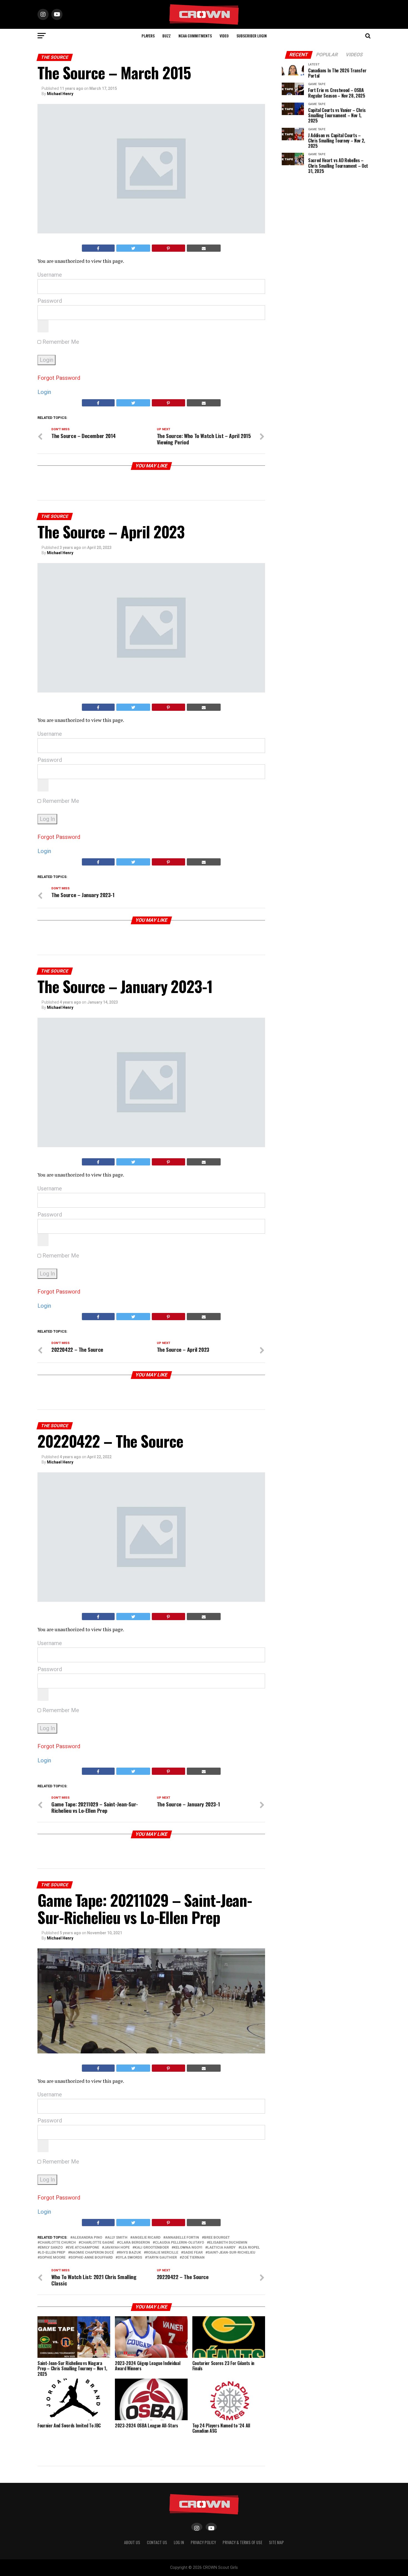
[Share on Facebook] (98, 248)
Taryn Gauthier (162, 2258)
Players (148, 36)
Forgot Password (59, 378)
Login (44, 392)
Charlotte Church (58, 2243)
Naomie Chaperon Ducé (92, 2253)
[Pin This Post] (168, 248)
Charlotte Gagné (97, 2243)
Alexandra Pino (87, 2238)
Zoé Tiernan (193, 2258)
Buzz (167, 36)
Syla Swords (130, 2258)
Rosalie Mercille (162, 2253)
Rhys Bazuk (130, 2253)
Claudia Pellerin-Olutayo (179, 2243)
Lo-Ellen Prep (52, 2253)
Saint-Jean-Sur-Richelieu (231, 2253)
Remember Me (60, 342)
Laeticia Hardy (221, 2248)
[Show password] (43, 326)
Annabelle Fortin (182, 2238)
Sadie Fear (193, 2253)
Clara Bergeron (134, 2243)
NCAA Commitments (195, 36)
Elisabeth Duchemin (228, 2243)
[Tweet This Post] (133, 248)
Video (224, 36)
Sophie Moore (53, 2258)
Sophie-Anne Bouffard (92, 2258)
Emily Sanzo (51, 2248)
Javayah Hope (117, 2248)
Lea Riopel (250, 2248)
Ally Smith (117, 2238)
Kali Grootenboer (152, 2248)
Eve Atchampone (83, 2248)
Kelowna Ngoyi (188, 2248)
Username (50, 275)
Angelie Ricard (146, 2238)
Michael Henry (60, 94)
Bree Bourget (217, 2238)
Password (50, 301)
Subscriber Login (252, 36)
